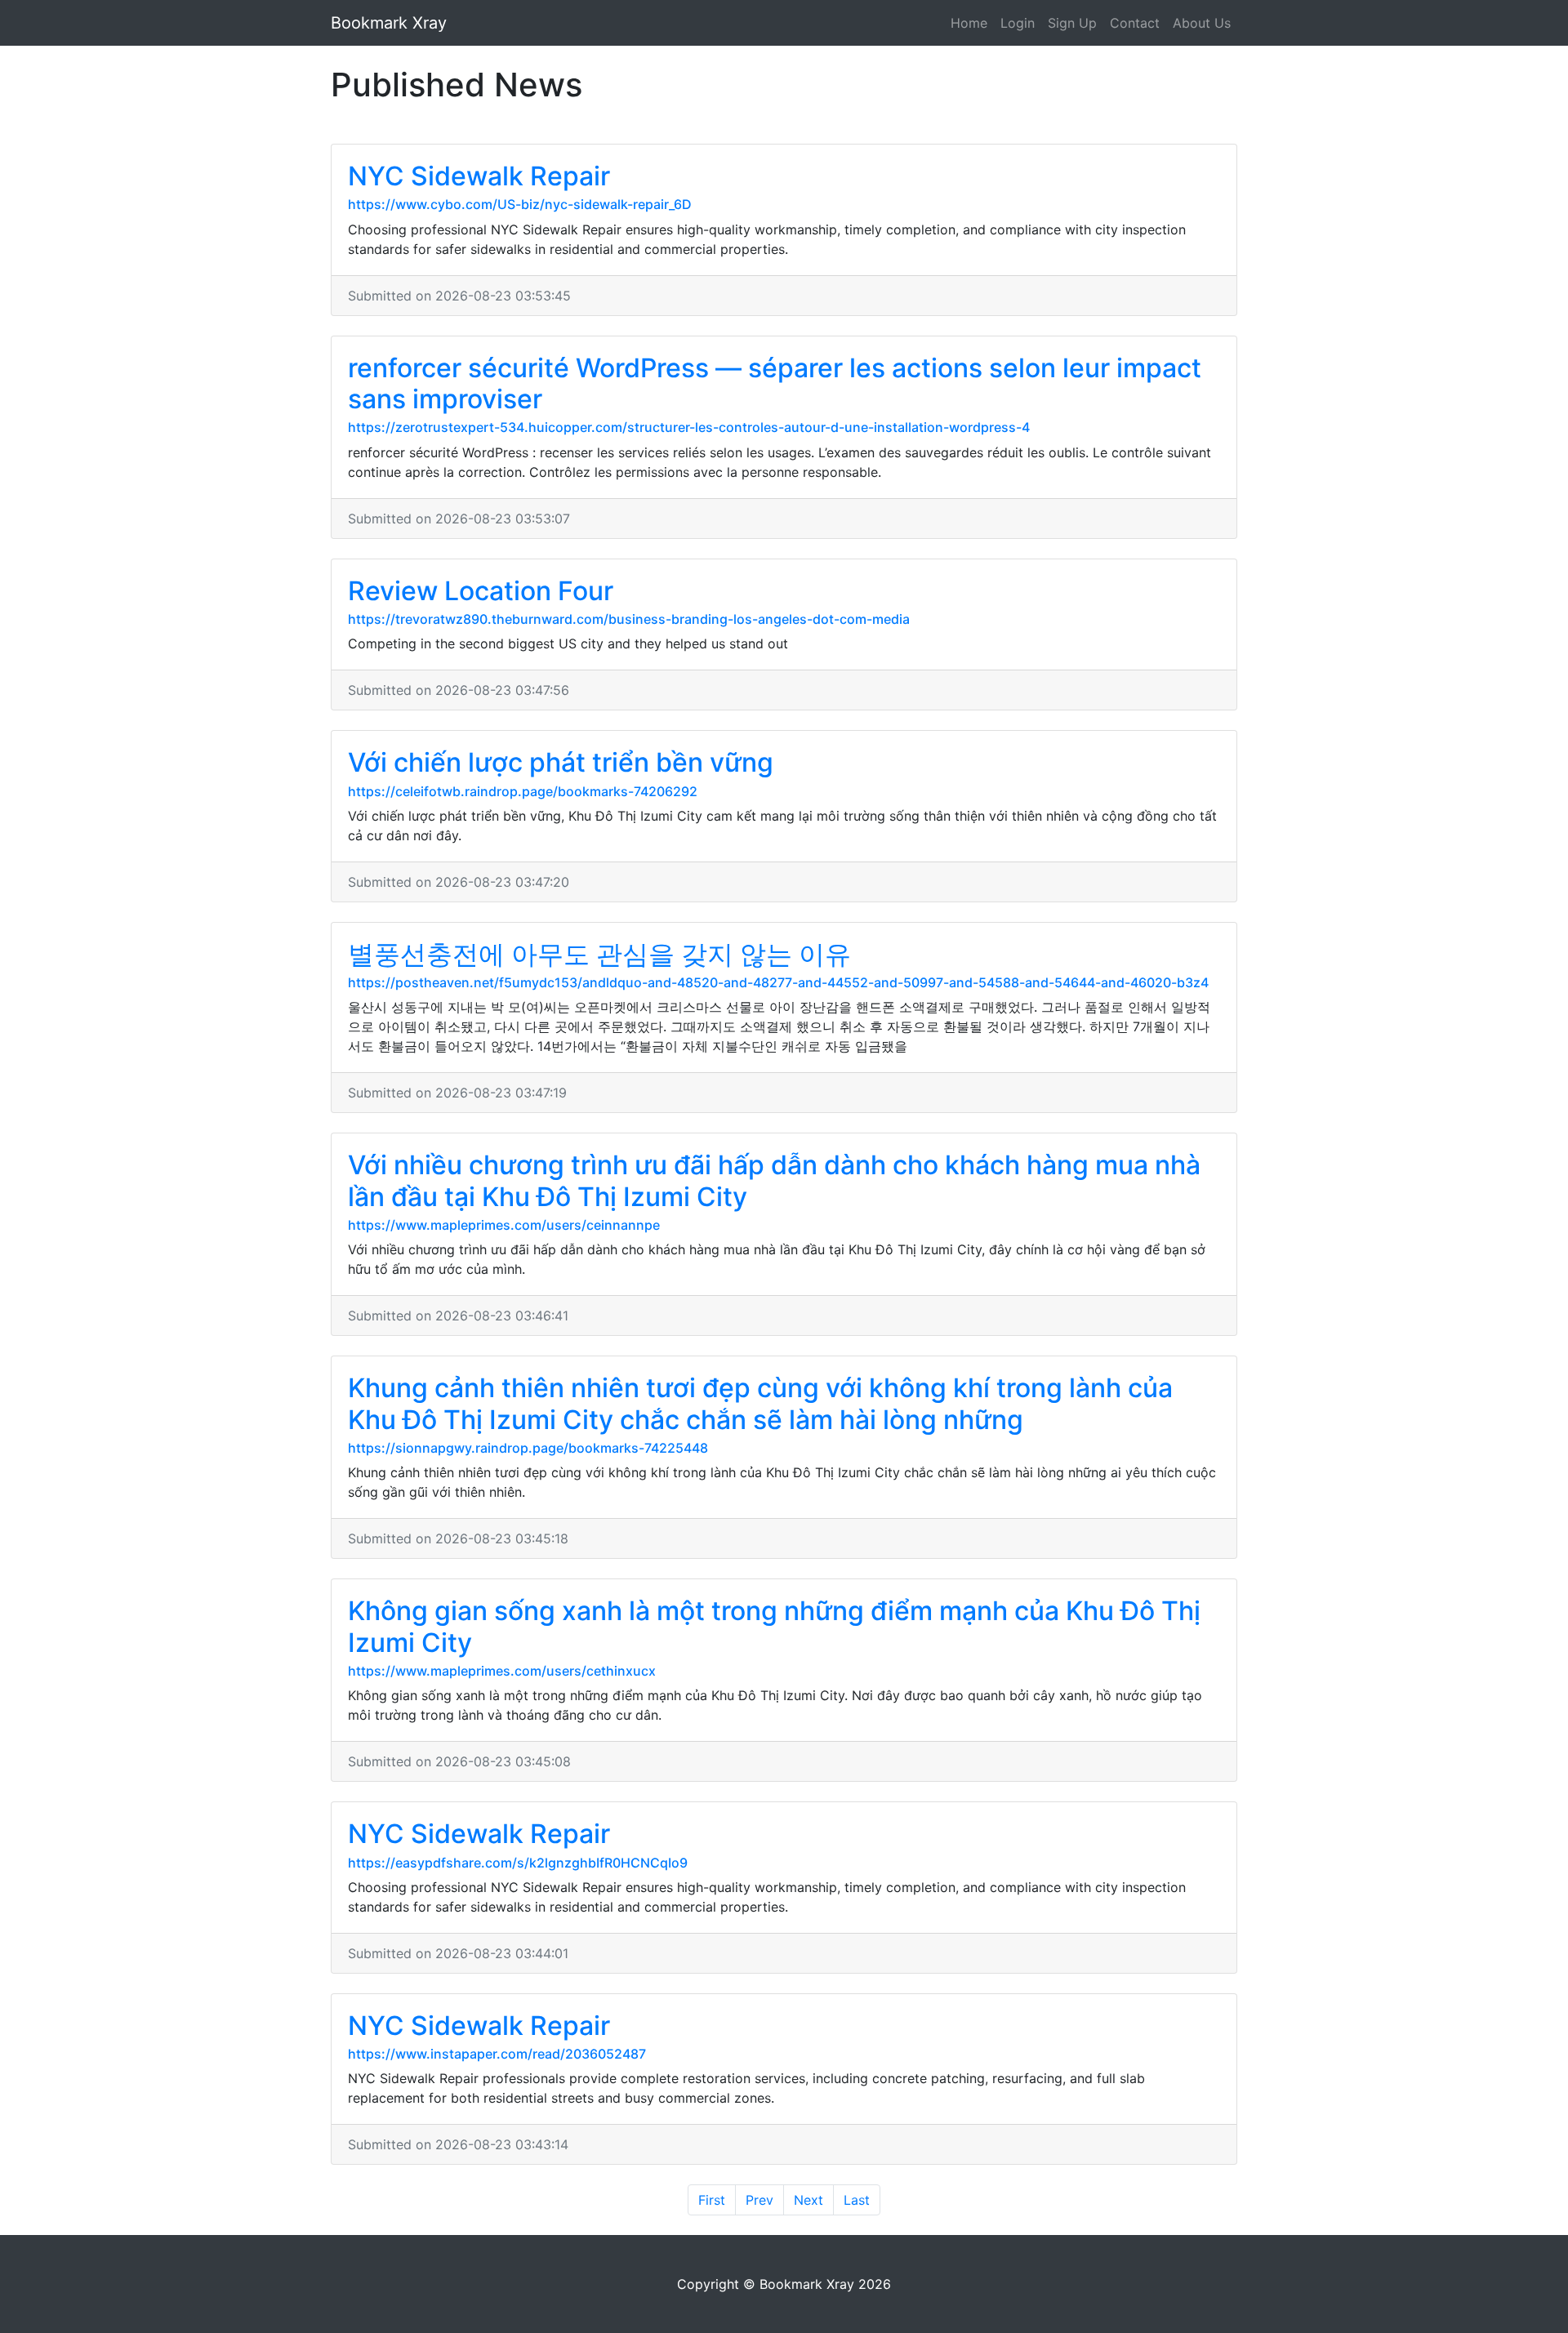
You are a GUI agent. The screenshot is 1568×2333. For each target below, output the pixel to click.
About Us (1202, 23)
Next (808, 2200)
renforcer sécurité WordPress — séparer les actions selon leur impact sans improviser (775, 383)
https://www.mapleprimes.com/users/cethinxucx (502, 1671)
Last (857, 2200)
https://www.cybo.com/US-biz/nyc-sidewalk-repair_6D (520, 204)
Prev (759, 2200)
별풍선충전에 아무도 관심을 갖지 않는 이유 (599, 954)
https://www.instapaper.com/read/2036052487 (497, 2054)
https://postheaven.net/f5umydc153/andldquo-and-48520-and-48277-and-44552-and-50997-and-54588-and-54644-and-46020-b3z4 (778, 982)
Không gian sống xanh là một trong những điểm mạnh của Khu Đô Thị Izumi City (774, 1626)
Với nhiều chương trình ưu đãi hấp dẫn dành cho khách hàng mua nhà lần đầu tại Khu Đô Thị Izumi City (774, 1180)
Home (969, 23)
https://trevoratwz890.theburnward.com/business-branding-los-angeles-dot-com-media (629, 619)
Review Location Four (481, 591)
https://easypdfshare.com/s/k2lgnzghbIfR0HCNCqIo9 (518, 1863)
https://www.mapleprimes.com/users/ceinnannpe (504, 1225)
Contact (1135, 23)
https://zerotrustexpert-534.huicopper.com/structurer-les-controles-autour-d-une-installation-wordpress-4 (689, 427)
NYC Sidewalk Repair (479, 176)
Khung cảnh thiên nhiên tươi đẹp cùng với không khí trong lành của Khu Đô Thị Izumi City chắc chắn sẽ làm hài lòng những (760, 1403)
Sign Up (1072, 23)
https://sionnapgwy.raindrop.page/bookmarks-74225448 (528, 1448)
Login (1018, 23)
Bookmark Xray (389, 23)
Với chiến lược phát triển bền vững (561, 762)
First (712, 2200)
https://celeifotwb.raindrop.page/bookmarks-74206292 (523, 791)
